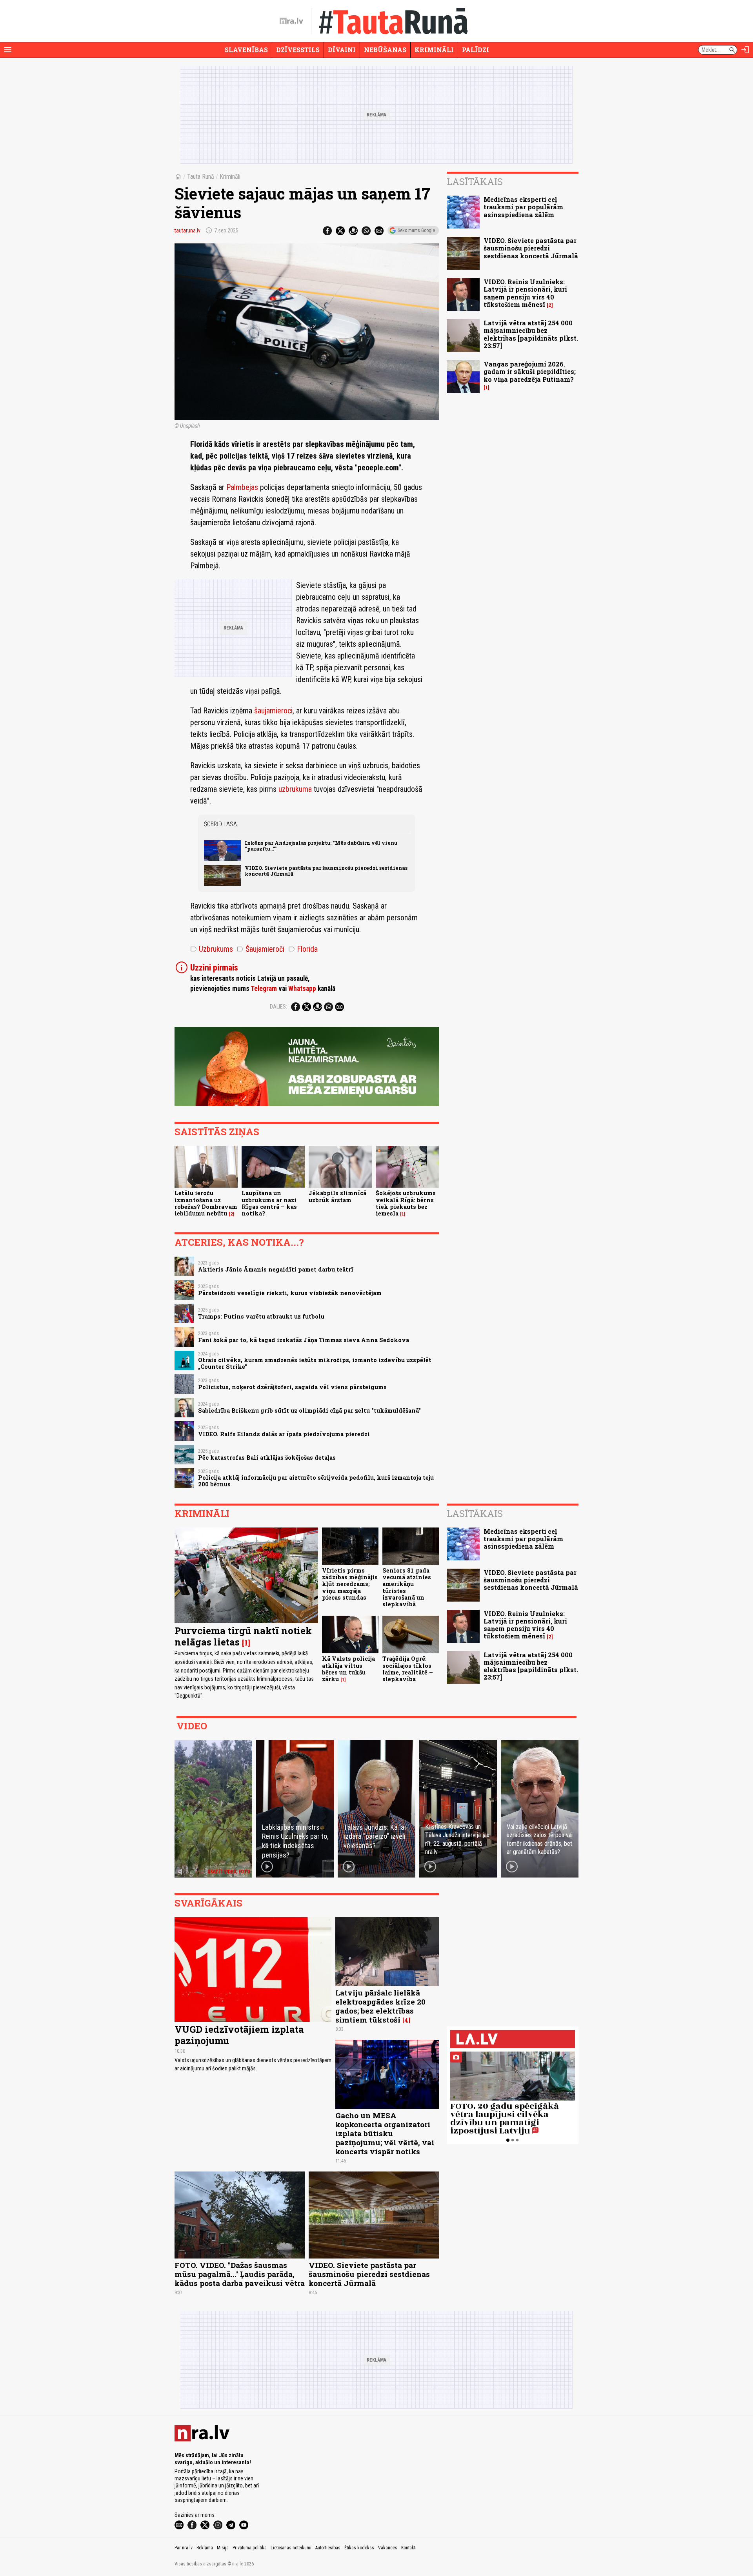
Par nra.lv (184, 2548)
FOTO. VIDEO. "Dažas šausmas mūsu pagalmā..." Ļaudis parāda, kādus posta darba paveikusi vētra (240, 2274)
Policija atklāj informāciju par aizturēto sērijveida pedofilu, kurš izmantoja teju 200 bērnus (316, 1481)
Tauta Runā (201, 177)
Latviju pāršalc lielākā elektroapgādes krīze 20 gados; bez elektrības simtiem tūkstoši (380, 2006)
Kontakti (409, 2548)
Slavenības (246, 50)
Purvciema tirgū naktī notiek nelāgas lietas (243, 1636)
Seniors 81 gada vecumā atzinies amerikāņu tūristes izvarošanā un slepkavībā (407, 1587)
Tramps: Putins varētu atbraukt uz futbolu (261, 1316)
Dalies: (278, 1007)
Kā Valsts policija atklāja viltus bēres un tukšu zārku (348, 1669)
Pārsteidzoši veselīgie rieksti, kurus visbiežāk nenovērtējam (290, 1293)
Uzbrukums (212, 949)
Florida (303, 949)
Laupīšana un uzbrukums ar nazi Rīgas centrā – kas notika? (269, 1203)
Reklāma (205, 2548)
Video (192, 1726)
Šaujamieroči (261, 949)
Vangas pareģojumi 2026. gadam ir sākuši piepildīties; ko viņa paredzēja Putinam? (530, 371)
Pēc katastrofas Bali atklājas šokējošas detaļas (267, 1458)
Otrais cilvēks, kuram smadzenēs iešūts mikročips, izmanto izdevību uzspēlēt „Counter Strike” (315, 1363)
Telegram (264, 989)
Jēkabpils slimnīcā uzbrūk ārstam (337, 1196)
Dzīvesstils (298, 50)
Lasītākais (475, 181)
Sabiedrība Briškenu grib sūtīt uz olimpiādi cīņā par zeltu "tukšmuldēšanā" (309, 1410)
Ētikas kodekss (359, 2548)
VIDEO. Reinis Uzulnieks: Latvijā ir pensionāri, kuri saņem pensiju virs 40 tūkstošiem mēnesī (525, 293)
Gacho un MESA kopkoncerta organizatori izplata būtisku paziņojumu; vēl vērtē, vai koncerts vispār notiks (385, 2133)
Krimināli (434, 50)
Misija (223, 2548)
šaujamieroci (273, 711)
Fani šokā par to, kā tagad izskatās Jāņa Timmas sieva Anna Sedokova (304, 1340)
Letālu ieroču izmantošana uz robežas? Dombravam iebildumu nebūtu (206, 1203)
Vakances (388, 2548)
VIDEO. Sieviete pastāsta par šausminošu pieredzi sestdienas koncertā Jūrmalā (326, 871)
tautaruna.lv (187, 230)
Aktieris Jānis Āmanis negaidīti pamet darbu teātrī (276, 1269)
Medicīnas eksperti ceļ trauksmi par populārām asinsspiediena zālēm (523, 207)
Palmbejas (242, 487)
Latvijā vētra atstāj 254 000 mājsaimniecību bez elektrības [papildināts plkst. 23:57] (531, 334)
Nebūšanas (385, 50)
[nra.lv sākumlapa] (291, 21)
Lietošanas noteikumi (291, 2548)
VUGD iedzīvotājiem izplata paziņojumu (239, 2035)
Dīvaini (342, 50)
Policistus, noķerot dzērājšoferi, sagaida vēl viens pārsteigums (292, 1387)
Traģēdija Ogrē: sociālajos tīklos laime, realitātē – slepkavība (408, 1669)
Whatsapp (302, 989)
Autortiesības (328, 2548)
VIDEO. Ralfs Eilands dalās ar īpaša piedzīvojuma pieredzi (284, 1434)
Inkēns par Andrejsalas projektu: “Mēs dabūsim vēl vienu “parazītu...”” (321, 846)
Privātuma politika (250, 2548)
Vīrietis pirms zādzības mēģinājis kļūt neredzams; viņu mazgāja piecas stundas (350, 1584)
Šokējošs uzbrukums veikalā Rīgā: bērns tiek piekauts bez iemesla (406, 1203)
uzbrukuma (295, 789)
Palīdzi (476, 50)
